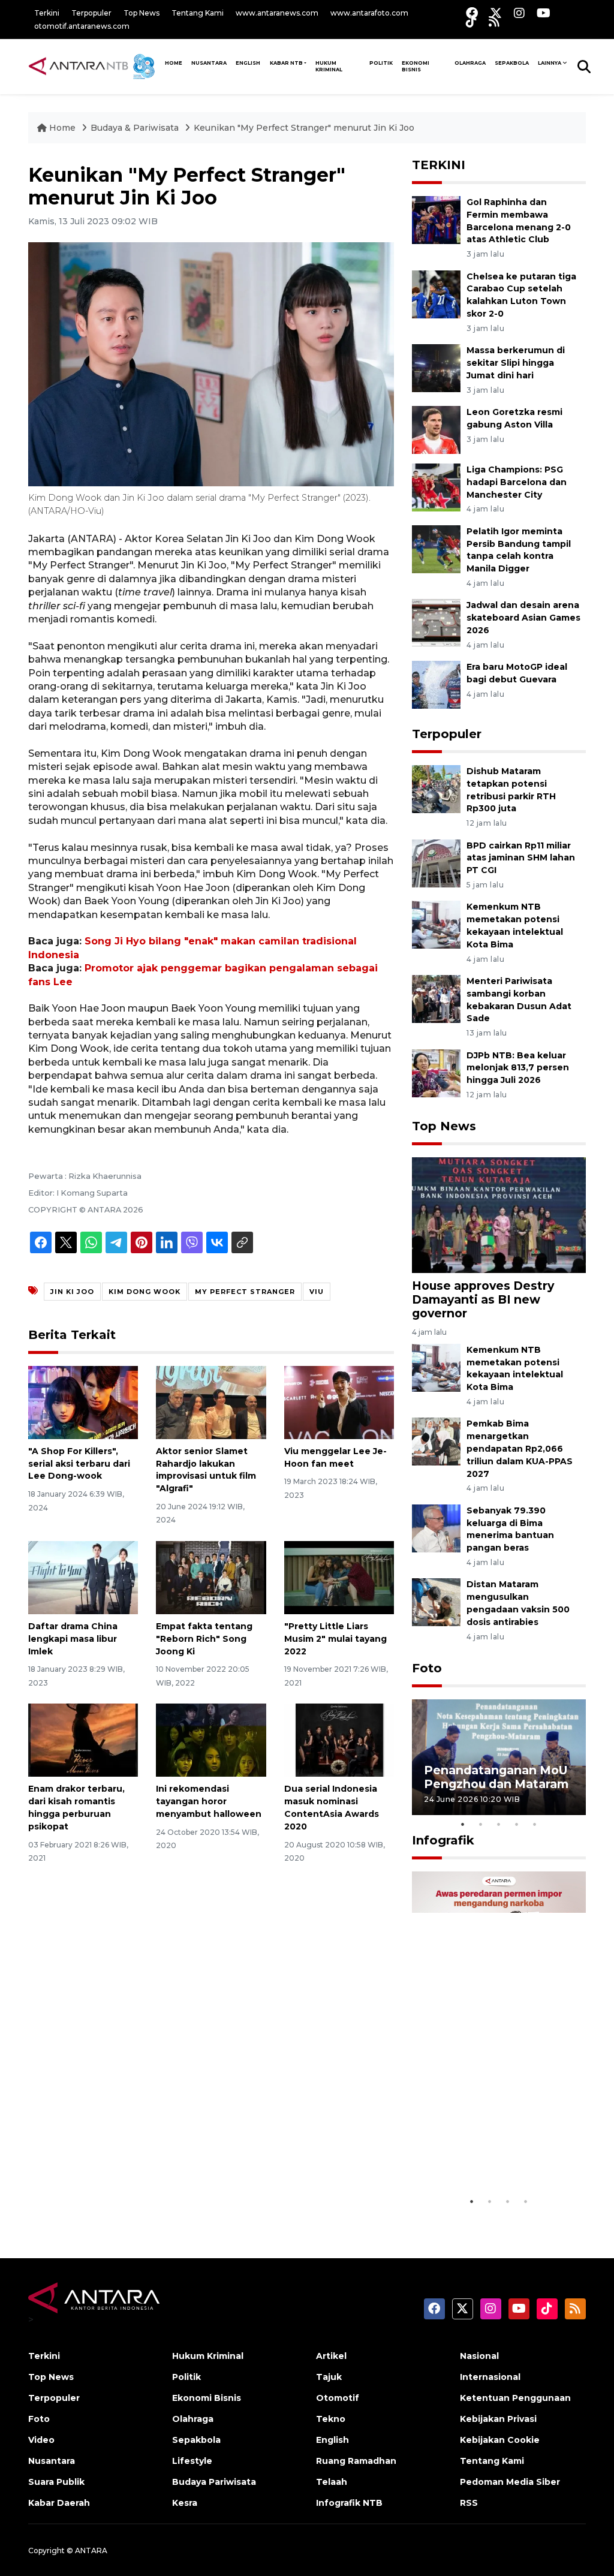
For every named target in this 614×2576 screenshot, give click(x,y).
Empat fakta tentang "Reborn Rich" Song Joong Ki (204, 1639)
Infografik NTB (349, 2503)
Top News (142, 13)
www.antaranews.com (277, 13)
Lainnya (550, 63)
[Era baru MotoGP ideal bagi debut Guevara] (436, 684)
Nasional (479, 2356)
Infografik (443, 1840)
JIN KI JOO (72, 1292)
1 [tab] (463, 1824)
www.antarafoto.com (369, 13)
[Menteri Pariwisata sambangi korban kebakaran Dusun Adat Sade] (436, 998)
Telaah (332, 2482)
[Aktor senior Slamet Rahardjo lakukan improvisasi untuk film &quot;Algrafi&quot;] (211, 1402)
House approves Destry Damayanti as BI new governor (483, 1299)
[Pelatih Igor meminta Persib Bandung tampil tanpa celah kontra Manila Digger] (436, 548)
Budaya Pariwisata (214, 2482)
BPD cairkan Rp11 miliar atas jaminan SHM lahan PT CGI (521, 858)
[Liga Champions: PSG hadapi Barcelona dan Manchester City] (436, 487)
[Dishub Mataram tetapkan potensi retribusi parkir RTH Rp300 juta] (436, 788)
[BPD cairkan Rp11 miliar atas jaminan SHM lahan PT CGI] (436, 863)
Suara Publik (56, 2482)
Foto (427, 1668)
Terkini (47, 13)
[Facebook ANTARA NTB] (472, 13)
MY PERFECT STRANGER (245, 1292)
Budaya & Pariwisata (135, 128)
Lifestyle (192, 2461)
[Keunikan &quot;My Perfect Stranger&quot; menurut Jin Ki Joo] (499, 1215)
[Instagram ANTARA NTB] (519, 13)
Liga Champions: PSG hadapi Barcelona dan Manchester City (517, 482)
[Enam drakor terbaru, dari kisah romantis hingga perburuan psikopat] (83, 1739)
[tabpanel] (499, 1757)
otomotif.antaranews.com (82, 26)
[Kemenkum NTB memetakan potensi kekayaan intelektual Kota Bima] (436, 924)
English (332, 2440)
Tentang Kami (198, 13)
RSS (469, 2503)
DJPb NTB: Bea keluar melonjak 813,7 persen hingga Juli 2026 (518, 1068)
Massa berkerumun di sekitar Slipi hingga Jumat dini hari (516, 363)
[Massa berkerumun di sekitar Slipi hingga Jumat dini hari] (436, 367)
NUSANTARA (209, 63)
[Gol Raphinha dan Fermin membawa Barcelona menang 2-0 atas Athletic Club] (436, 219)
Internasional (490, 2377)
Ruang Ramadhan (356, 2461)
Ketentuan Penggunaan (515, 2398)
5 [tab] (535, 1824)
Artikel (331, 2356)
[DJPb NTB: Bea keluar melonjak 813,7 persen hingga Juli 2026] (436, 1072)
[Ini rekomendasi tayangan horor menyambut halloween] (211, 1739)
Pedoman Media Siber (510, 2482)
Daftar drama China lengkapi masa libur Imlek (73, 1639)
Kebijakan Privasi (498, 2419)
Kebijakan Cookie (500, 2440)
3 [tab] (499, 1824)
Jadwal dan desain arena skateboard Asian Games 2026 (523, 618)
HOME (174, 63)
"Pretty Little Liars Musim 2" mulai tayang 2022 (335, 1639)
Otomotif (338, 2398)
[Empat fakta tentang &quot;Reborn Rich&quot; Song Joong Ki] (211, 1577)
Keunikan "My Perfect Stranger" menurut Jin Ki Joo (304, 128)
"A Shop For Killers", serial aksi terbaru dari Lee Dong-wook (79, 1464)
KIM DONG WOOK (145, 1292)
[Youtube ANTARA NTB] (544, 13)
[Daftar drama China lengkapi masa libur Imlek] (83, 1577)
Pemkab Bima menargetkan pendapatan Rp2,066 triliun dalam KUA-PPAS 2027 (520, 1448)
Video (41, 2440)
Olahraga (470, 63)
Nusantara (52, 2461)
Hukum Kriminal (329, 66)
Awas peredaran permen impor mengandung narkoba (498, 2153)
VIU (317, 1292)
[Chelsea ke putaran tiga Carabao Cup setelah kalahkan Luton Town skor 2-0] (436, 294)
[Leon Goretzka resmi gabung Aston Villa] (436, 429)
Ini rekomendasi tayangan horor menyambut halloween (209, 1801)
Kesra (185, 2503)
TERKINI (439, 165)
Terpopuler (91, 13)
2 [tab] (481, 1824)
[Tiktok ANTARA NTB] (471, 21)
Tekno (331, 2419)
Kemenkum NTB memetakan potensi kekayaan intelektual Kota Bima (515, 1368)
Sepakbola (512, 63)
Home (62, 128)
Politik (381, 63)
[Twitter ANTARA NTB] (496, 13)
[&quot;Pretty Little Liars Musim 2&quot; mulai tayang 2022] (339, 1577)
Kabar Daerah (59, 2503)
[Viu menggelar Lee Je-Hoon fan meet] (339, 1402)
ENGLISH (248, 63)
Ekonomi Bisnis (416, 66)
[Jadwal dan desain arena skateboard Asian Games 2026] (436, 623)
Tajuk (329, 2377)
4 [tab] (517, 1824)
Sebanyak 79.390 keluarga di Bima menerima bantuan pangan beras (510, 1529)
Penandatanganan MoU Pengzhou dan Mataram (496, 1777)
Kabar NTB (286, 63)
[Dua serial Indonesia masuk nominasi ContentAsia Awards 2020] (339, 1739)
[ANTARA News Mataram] (94, 66)
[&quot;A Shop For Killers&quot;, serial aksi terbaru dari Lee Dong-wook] (83, 1402)
